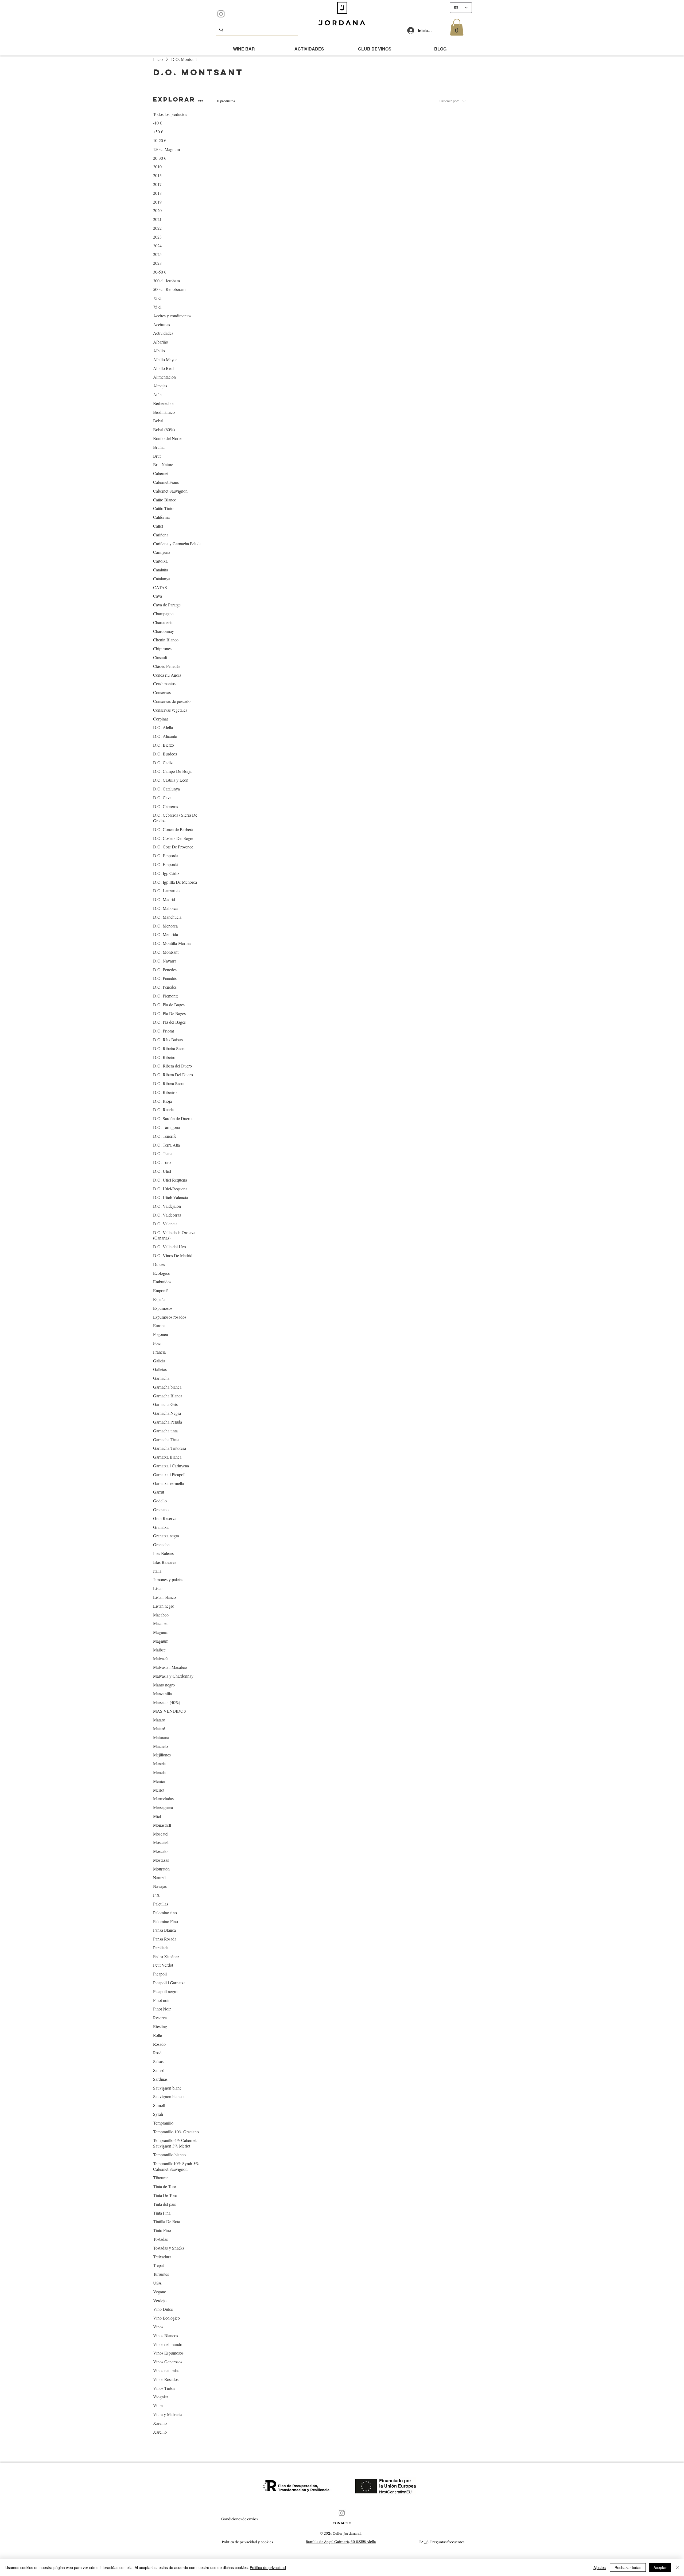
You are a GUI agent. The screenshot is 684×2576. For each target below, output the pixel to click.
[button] (457, 27)
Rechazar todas (628, 2567)
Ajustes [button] (600, 2567)
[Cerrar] (678, 2567)
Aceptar (660, 2567)
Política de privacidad (268, 2567)
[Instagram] (221, 14)
